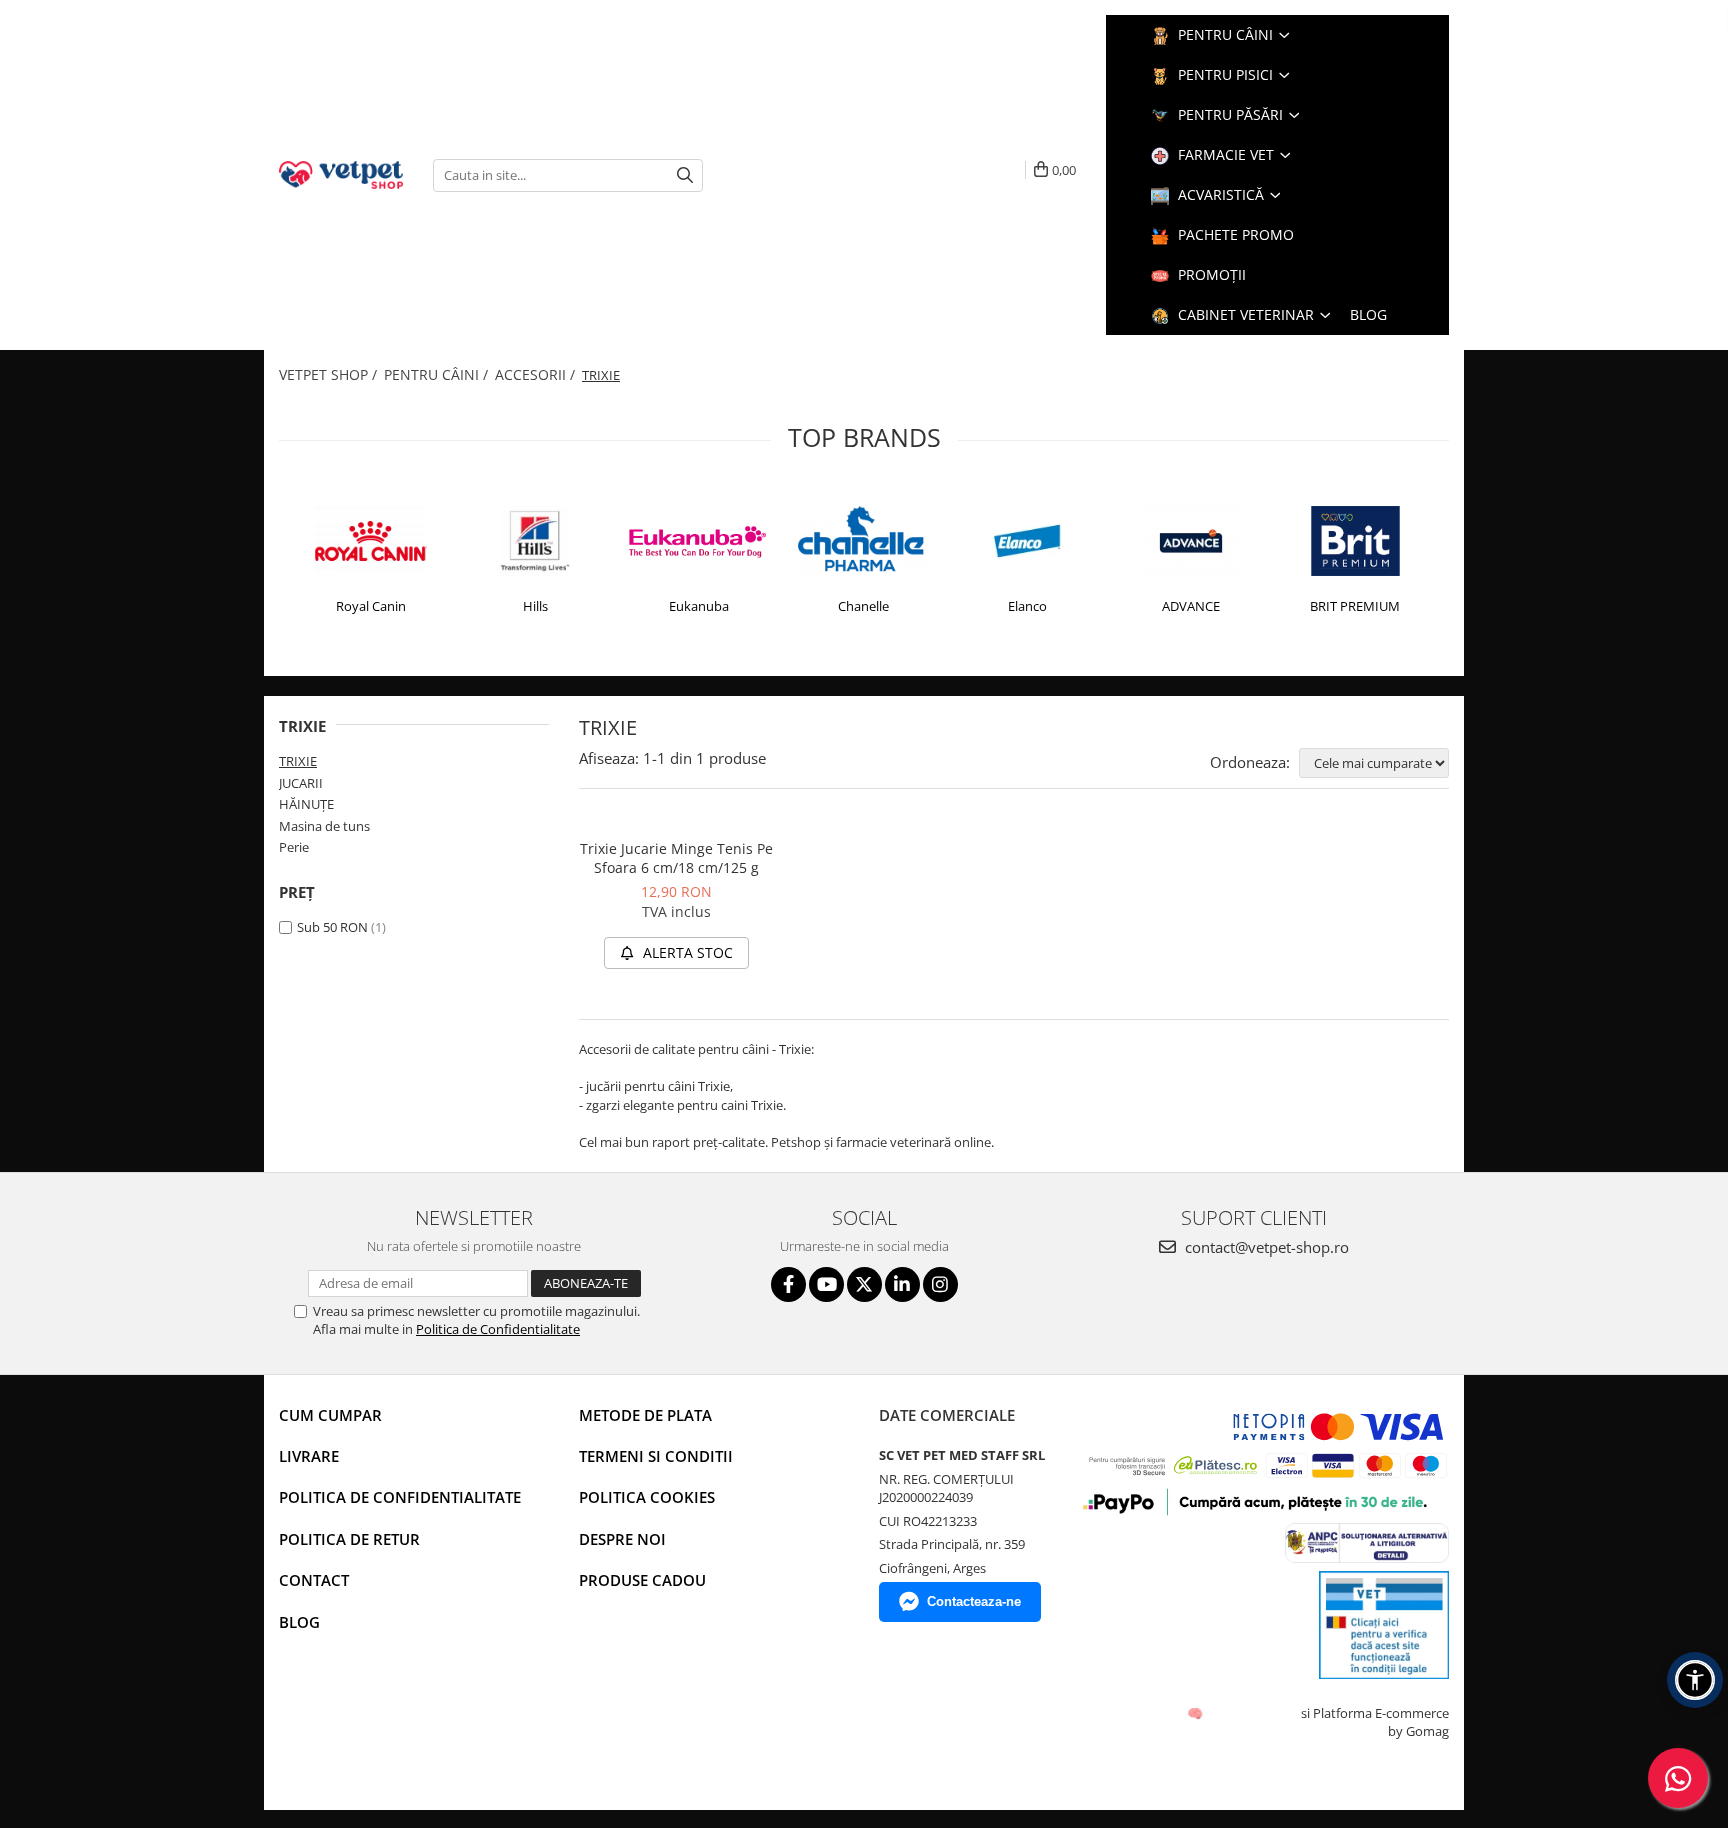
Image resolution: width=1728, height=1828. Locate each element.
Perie (294, 847)
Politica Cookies (647, 1497)
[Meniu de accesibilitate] (1695, 1680)
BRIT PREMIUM (1355, 606)
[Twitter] (864, 1284)
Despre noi (622, 1539)
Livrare (309, 1456)
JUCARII (301, 783)
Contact (314, 1580)
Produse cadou (642, 1580)
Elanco (1027, 606)
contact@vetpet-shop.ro (1265, 1247)
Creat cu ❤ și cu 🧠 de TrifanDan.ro (1196, 1713)
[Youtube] (826, 1284)
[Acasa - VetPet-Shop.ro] (341, 174)
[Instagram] (940, 1284)
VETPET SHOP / (330, 374)
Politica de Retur (349, 1539)
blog (1368, 314)
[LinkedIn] (902, 1284)
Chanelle (863, 606)
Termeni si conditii (656, 1456)
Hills (535, 606)
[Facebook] (788, 1284)
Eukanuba (699, 606)
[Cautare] (685, 175)
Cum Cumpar (330, 1415)
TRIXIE (298, 761)
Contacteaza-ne (974, 1601)
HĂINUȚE (306, 804)
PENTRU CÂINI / (438, 374)
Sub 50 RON (332, 927)
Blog (299, 1622)
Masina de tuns (324, 826)
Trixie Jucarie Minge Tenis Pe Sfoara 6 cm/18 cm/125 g (676, 858)
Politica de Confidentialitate (498, 1329)
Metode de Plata (645, 1415)
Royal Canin (371, 606)
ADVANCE (1191, 606)
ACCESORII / (537, 374)
